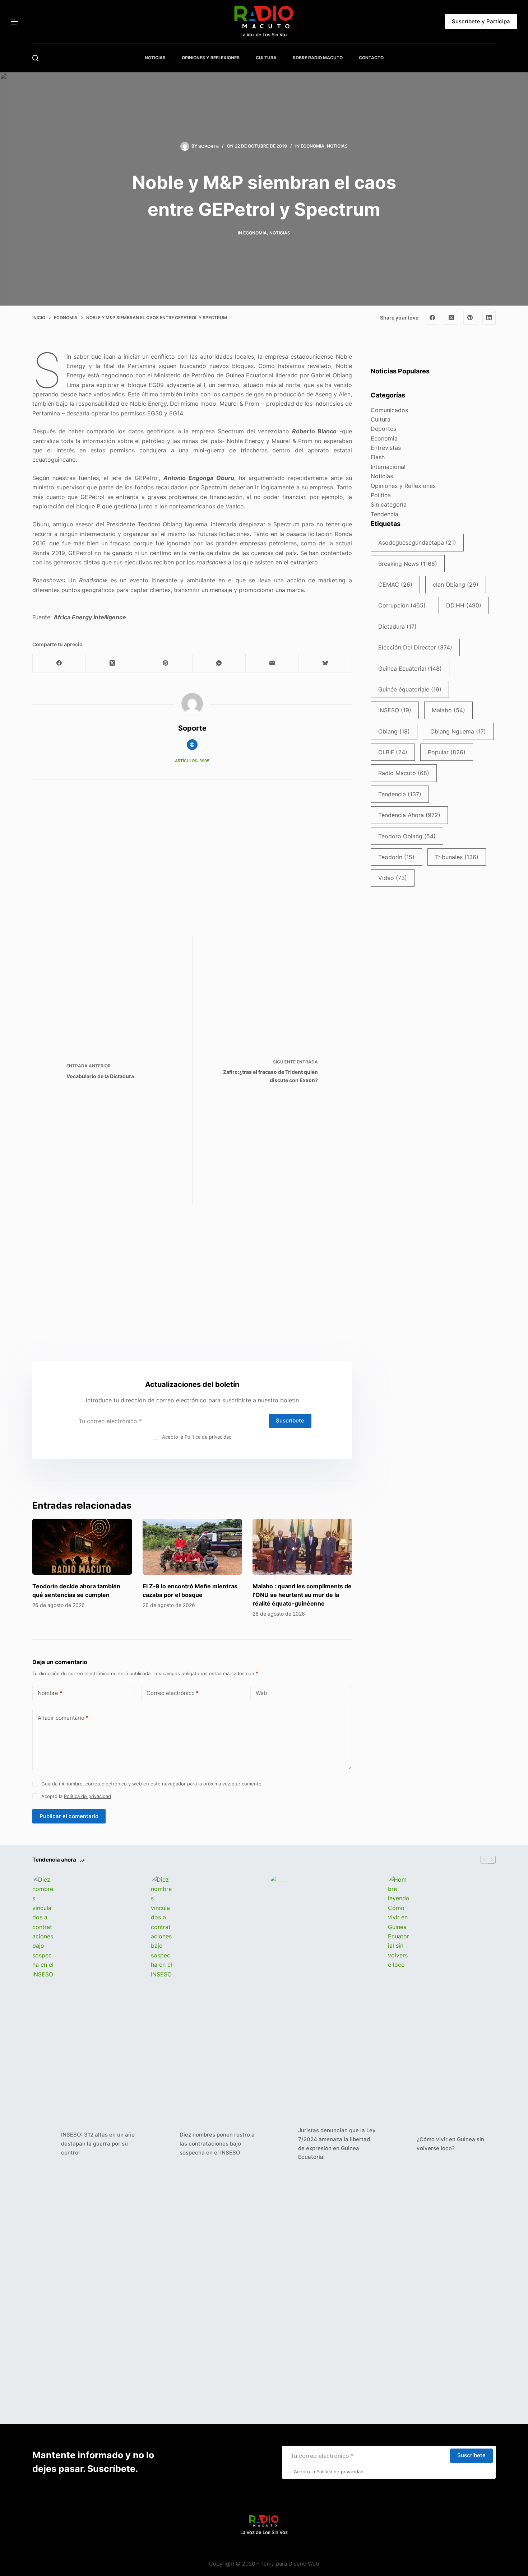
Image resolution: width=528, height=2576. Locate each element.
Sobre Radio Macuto (318, 58)
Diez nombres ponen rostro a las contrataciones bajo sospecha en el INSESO (217, 2144)
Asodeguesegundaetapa (417, 542)
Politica (381, 495)
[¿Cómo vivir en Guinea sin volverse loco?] (399, 2144)
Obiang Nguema (458, 731)
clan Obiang (456, 584)
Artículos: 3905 (192, 761)
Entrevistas (386, 448)
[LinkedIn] (489, 318)
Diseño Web (304, 2564)
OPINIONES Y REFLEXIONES (211, 58)
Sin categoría (389, 504)
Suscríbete (290, 1420)
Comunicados (389, 410)
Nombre (50, 1693)
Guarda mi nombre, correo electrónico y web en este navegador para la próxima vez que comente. (152, 1784)
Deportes (383, 429)
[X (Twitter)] (451, 318)
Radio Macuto (404, 773)
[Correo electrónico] (272, 663)
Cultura (381, 419)
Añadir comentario (63, 1718)
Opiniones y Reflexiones (403, 486)
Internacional (388, 467)
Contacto (371, 58)
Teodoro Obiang (407, 836)
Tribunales (457, 857)
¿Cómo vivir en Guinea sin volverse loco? (450, 2144)
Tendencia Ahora (409, 815)
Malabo (448, 710)
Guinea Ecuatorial (410, 669)
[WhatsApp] (219, 663)
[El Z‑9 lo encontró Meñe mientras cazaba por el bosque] (192, 1547)
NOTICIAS (155, 58)
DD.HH (464, 605)
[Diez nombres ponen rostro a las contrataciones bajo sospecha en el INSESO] (162, 2144)
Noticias (337, 146)
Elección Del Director (415, 647)
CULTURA (266, 58)
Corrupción (402, 605)
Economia (312, 146)
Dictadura (397, 626)
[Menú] (14, 22)
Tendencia (385, 514)
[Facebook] (432, 318)
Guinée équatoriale (410, 689)
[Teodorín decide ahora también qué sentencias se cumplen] (82, 1547)
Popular (447, 752)
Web (261, 1693)
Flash (378, 457)
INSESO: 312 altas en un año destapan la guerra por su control (98, 2144)
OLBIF (393, 752)
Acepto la (197, 1437)
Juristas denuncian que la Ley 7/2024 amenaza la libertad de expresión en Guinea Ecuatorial (337, 2144)
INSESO (395, 710)
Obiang (394, 731)
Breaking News (408, 564)
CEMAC (395, 584)
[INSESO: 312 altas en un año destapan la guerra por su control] (43, 2144)
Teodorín (396, 857)
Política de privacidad (208, 1437)
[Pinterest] (470, 318)
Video (393, 878)
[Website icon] (192, 745)
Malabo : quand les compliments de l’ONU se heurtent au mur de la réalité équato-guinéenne (302, 1595)
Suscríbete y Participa (481, 21)
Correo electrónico (173, 1693)
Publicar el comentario (69, 1816)
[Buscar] (35, 58)
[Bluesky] (325, 663)
